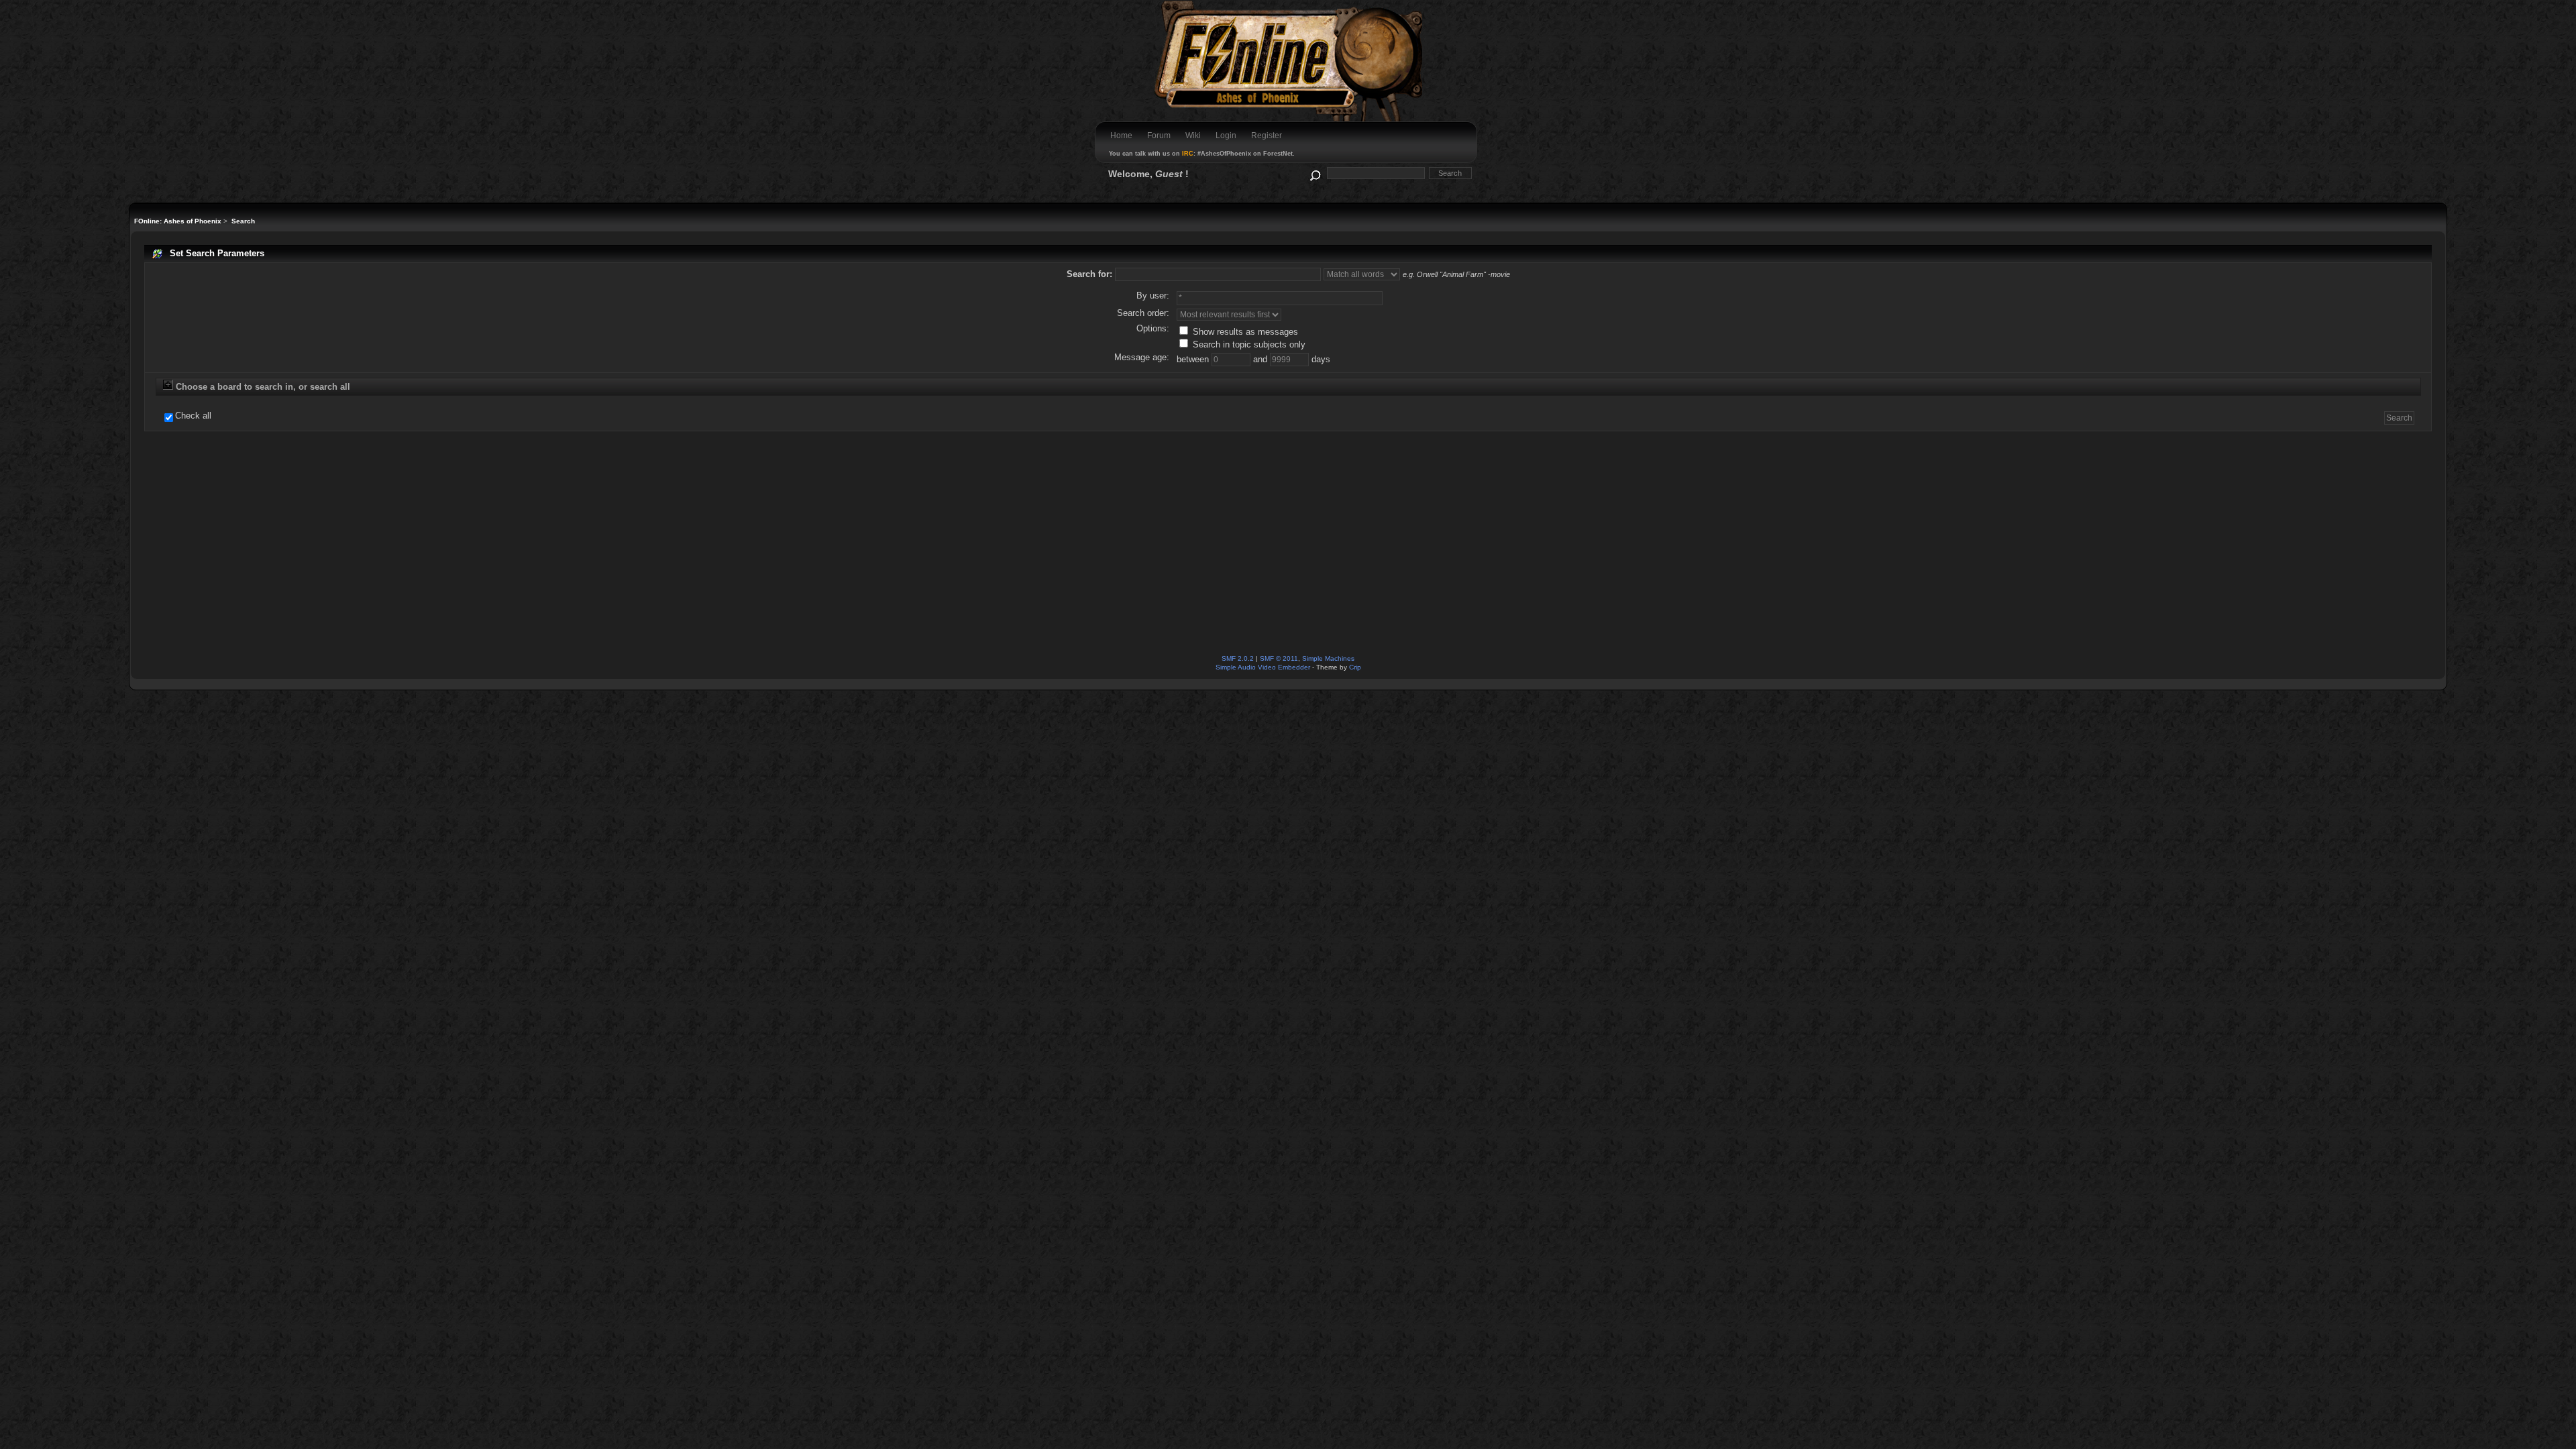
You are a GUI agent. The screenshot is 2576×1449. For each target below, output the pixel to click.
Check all (193, 416)
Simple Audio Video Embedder (1263, 667)
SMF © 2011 (1279, 658)
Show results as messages (1244, 332)
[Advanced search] (1314, 173)
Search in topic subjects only (1248, 344)
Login (1226, 136)
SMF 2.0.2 (1238, 658)
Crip (1355, 667)
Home (1121, 136)
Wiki (1193, 136)
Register (1267, 136)
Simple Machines (1328, 658)
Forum (1159, 136)
